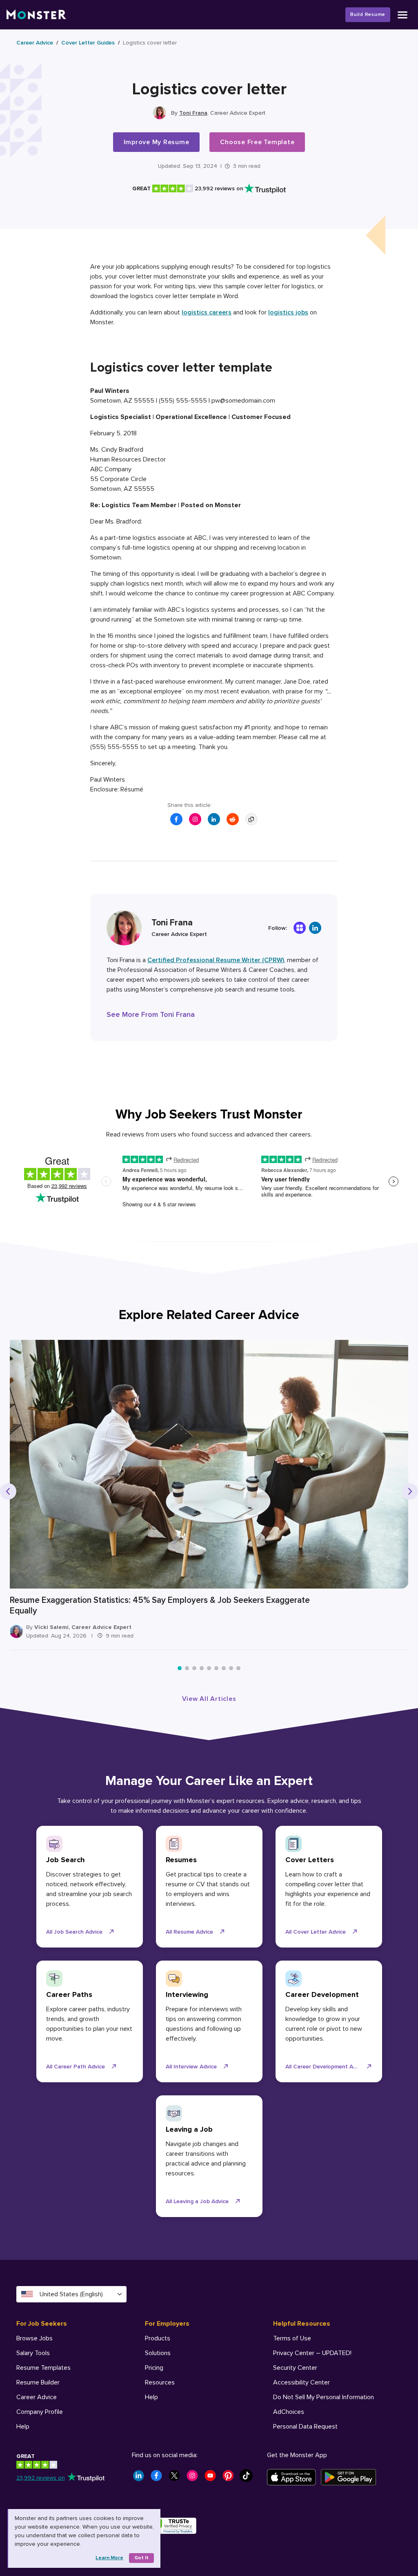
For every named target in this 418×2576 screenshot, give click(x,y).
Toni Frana (193, 113)
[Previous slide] (8, 1491)
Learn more (109, 2558)
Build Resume (368, 14)
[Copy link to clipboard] (251, 819)
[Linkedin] (315, 928)
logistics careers (207, 312)
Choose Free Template (257, 142)
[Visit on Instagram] (195, 819)
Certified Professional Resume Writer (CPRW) (216, 960)
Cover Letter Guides (88, 43)
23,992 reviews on (41, 2478)
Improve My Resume (157, 142)
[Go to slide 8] (231, 1668)
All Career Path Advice (76, 2067)
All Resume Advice (189, 1932)
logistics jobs (288, 312)
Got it (141, 2558)
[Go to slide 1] (180, 1668)
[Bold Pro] (300, 928)
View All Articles (209, 1699)
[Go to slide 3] (194, 1668)
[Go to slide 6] (216, 1668)
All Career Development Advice (326, 2067)
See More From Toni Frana (151, 1014)
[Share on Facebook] (176, 819)
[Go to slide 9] (238, 1668)
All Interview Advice (191, 2067)
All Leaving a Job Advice (197, 2201)
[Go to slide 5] (209, 1668)
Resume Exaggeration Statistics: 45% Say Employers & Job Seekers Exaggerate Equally (160, 1606)
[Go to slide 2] (187, 1668)
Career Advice (35, 43)
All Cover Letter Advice (316, 1932)
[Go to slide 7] (224, 1668)
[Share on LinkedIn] (214, 819)
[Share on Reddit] (233, 819)
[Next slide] (410, 1491)
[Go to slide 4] (202, 1668)
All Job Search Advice (74, 1932)
